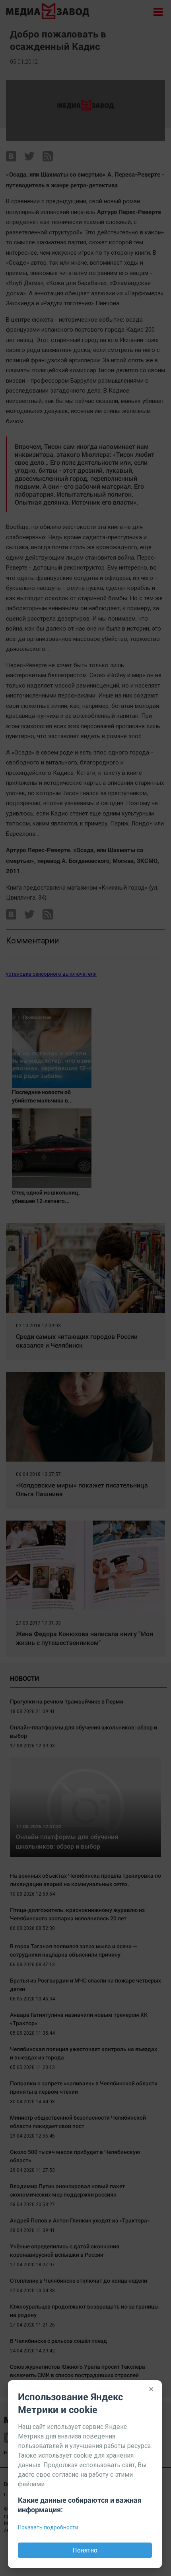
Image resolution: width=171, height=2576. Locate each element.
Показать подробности (48, 2527)
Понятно (85, 2550)
